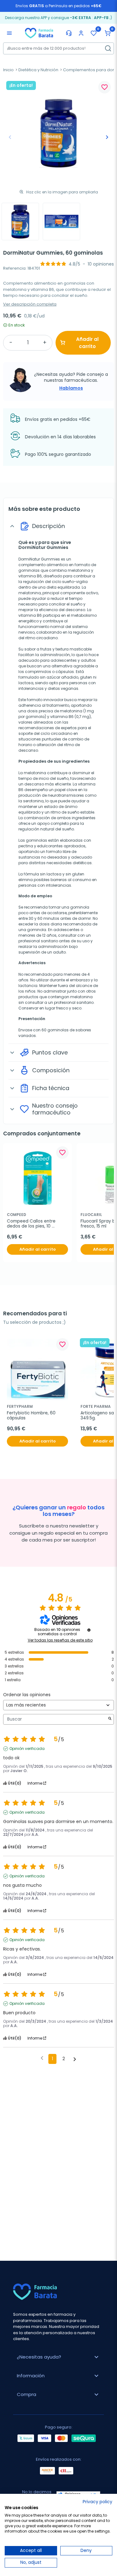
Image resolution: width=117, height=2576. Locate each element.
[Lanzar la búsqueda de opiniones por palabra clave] (110, 1719)
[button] (108, 33)
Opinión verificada (27, 1749)
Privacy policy (97, 2502)
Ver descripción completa (30, 304)
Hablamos (71, 388)
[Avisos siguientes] (75, 2059)
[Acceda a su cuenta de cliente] (81, 33)
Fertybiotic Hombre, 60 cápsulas (32, 1416)
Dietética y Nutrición (38, 70)
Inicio (8, 70)
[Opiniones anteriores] (42, 2058)
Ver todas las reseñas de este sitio (60, 1640)
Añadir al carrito (87, 343)
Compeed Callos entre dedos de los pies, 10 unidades (32, 1224)
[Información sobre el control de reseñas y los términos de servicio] (89, 1630)
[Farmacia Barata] (39, 33)
